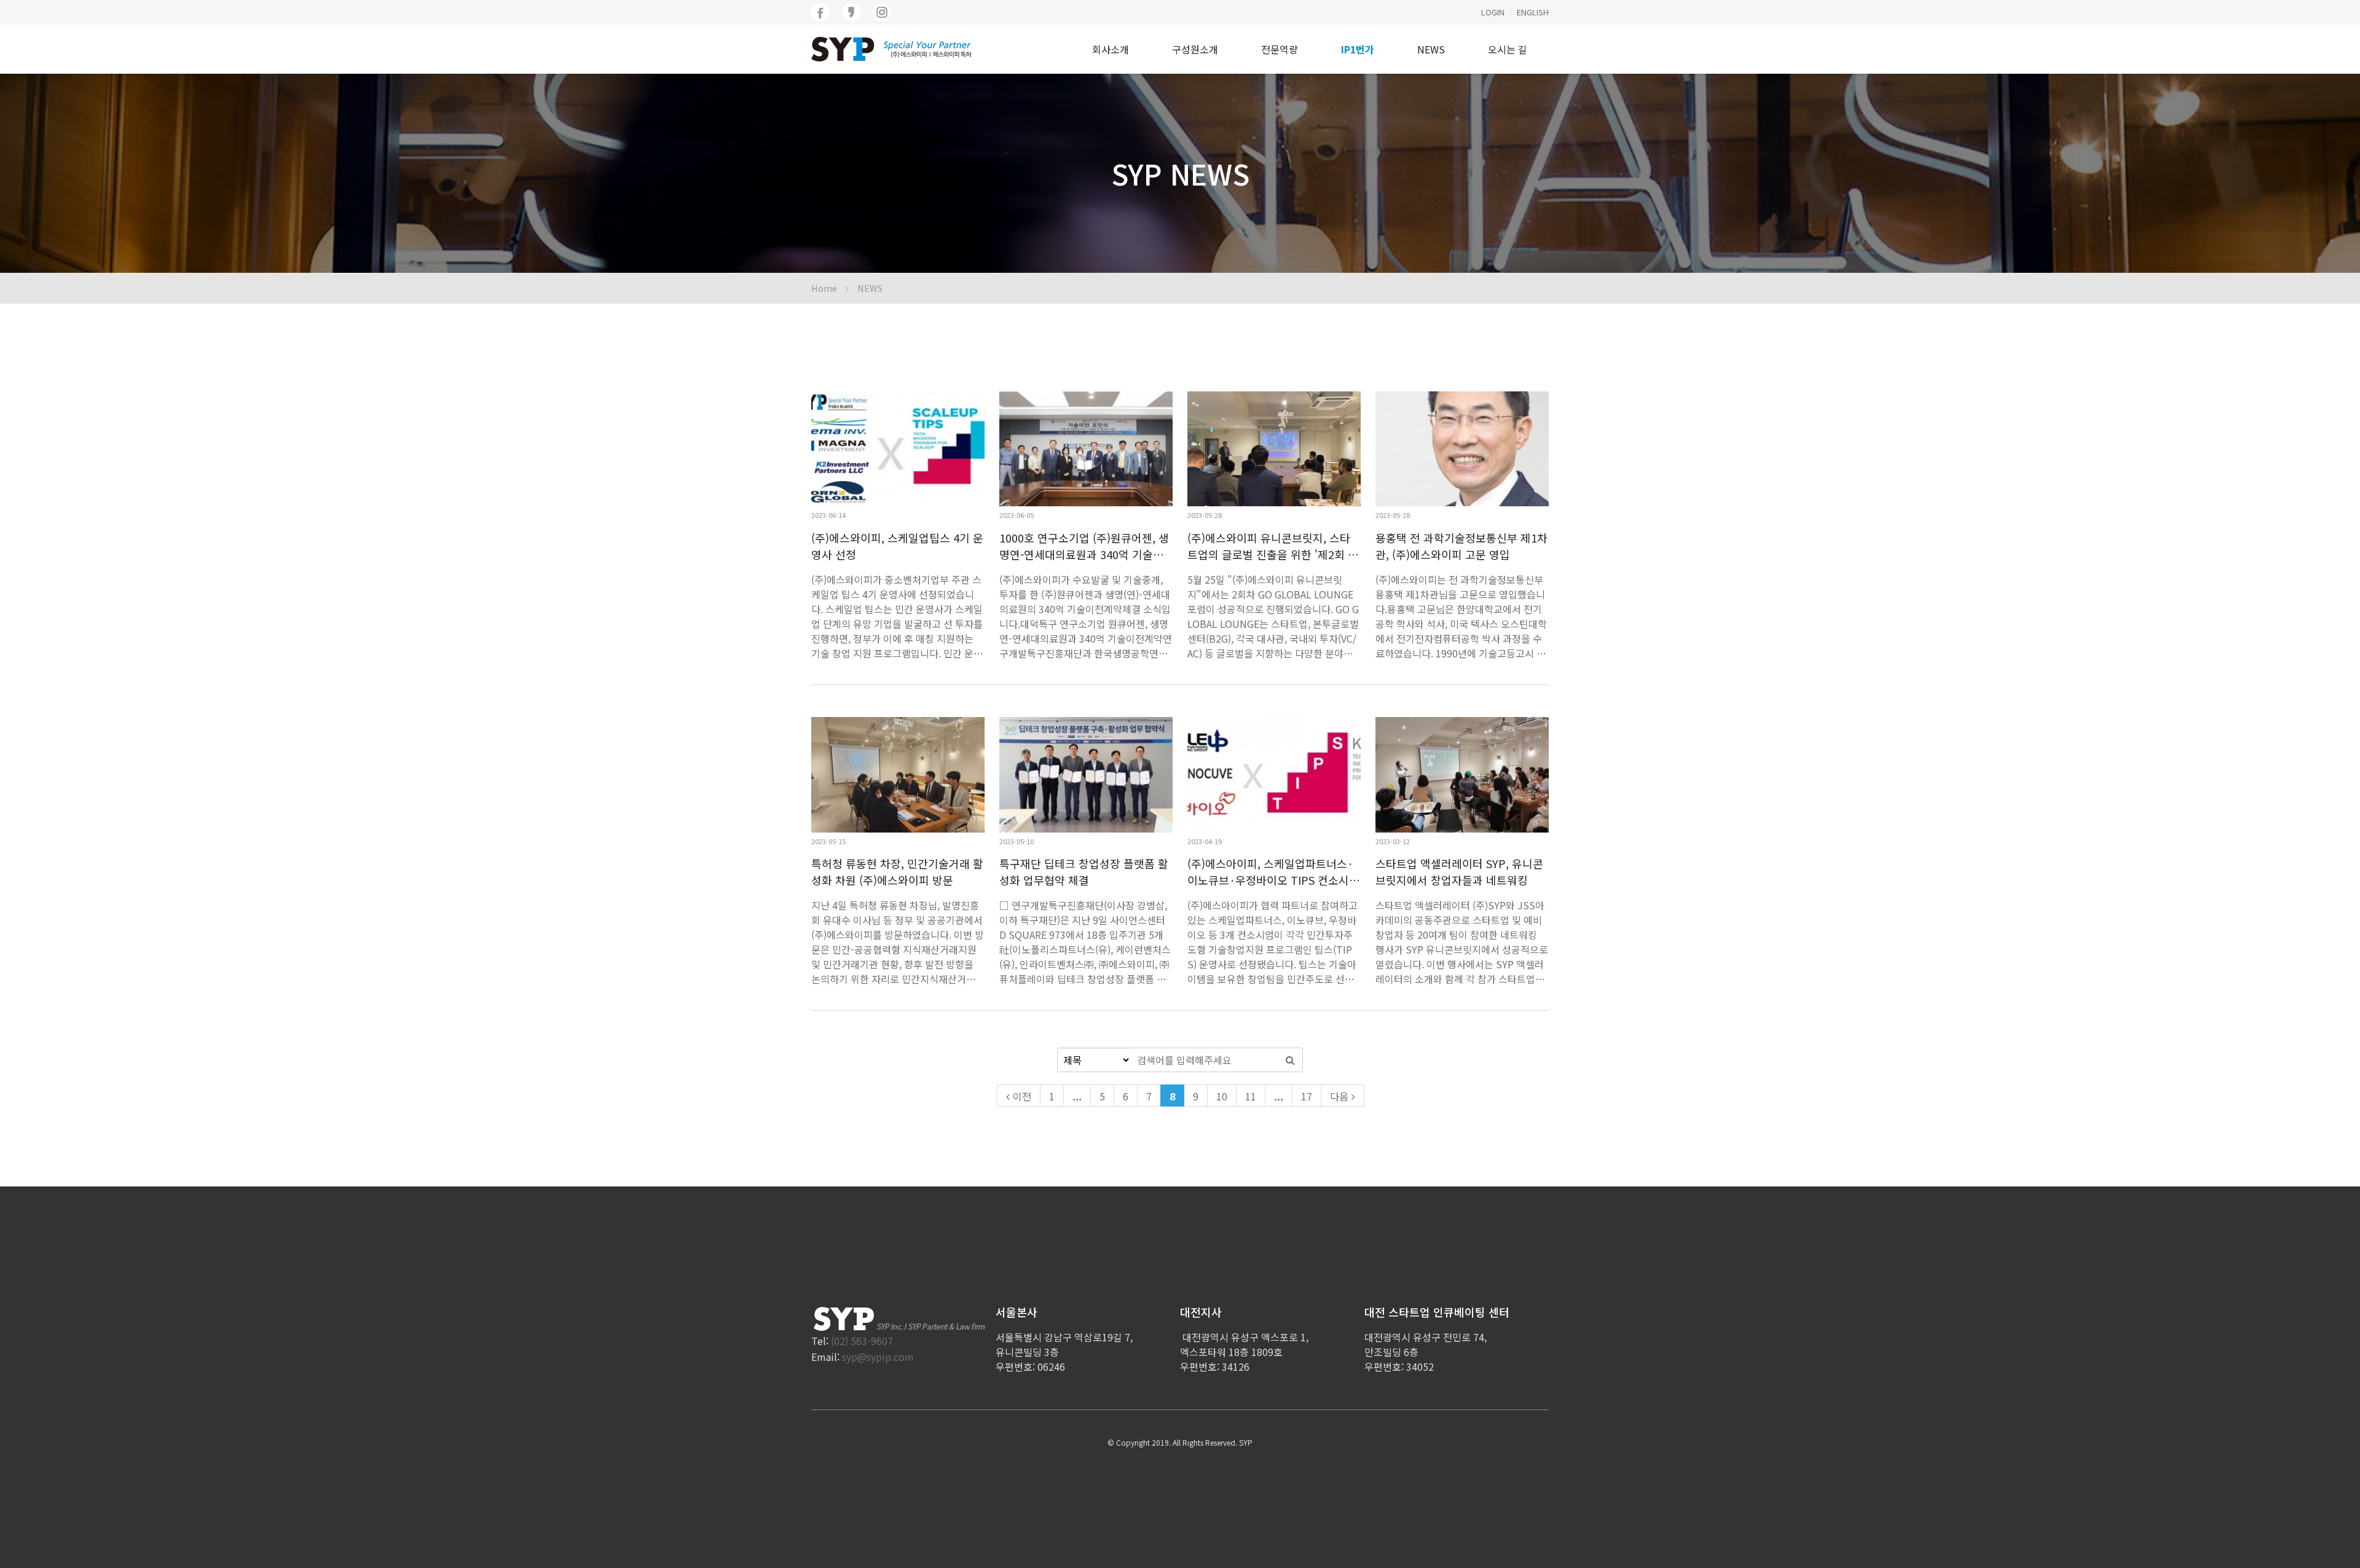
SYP (1246, 1442)
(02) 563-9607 (862, 1341)
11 (1251, 1096)
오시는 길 (1508, 49)
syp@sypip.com (878, 1357)
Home (824, 288)
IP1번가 (1358, 49)
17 (1307, 1096)
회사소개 (1111, 49)
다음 (1339, 1096)
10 (1222, 1096)
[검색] (1290, 1060)
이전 (1022, 1096)
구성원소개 (1195, 49)
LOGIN (1493, 12)
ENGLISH (1533, 12)
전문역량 (1280, 49)
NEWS (1431, 49)
